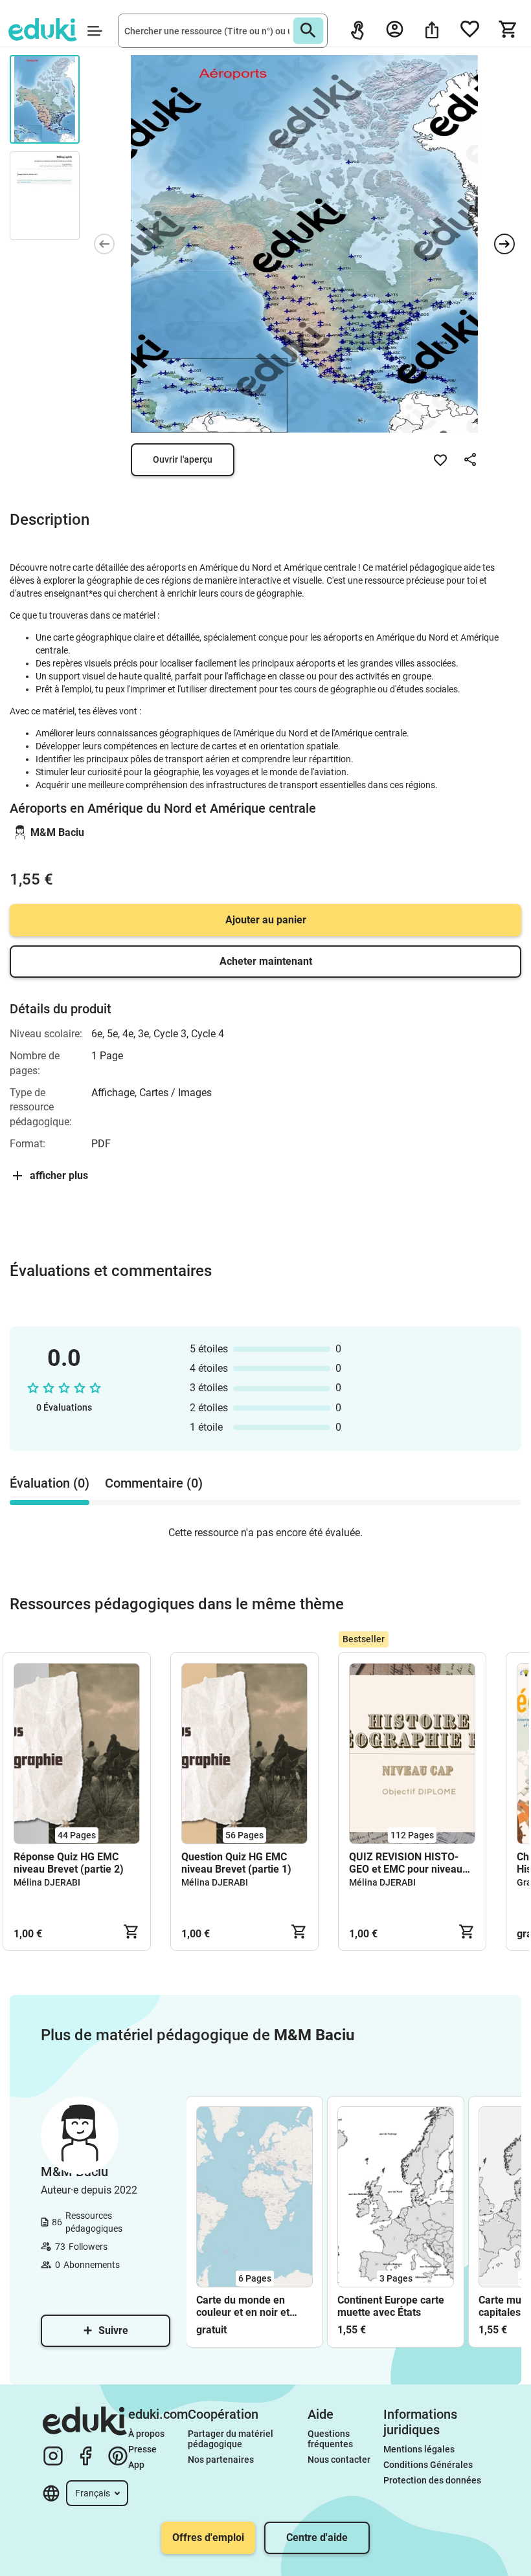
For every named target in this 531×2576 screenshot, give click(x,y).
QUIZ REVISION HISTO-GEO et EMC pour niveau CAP (406, 1863)
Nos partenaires (221, 2460)
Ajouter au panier (266, 920)
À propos (147, 2434)
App (136, 2465)
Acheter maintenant (266, 961)
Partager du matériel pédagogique (232, 2439)
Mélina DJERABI (47, 1882)
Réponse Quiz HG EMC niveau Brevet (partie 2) (69, 1863)
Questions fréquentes (330, 2439)
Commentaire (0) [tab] (154, 1483)
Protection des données (432, 2480)
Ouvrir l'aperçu (183, 459)
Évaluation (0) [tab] (50, 1483)
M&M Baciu (57, 832)
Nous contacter (339, 2460)
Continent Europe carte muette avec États (391, 2306)
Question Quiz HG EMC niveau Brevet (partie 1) (236, 1863)
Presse (142, 2449)
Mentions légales (420, 2449)
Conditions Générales (428, 2465)
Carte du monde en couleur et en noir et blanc (243, 2306)
